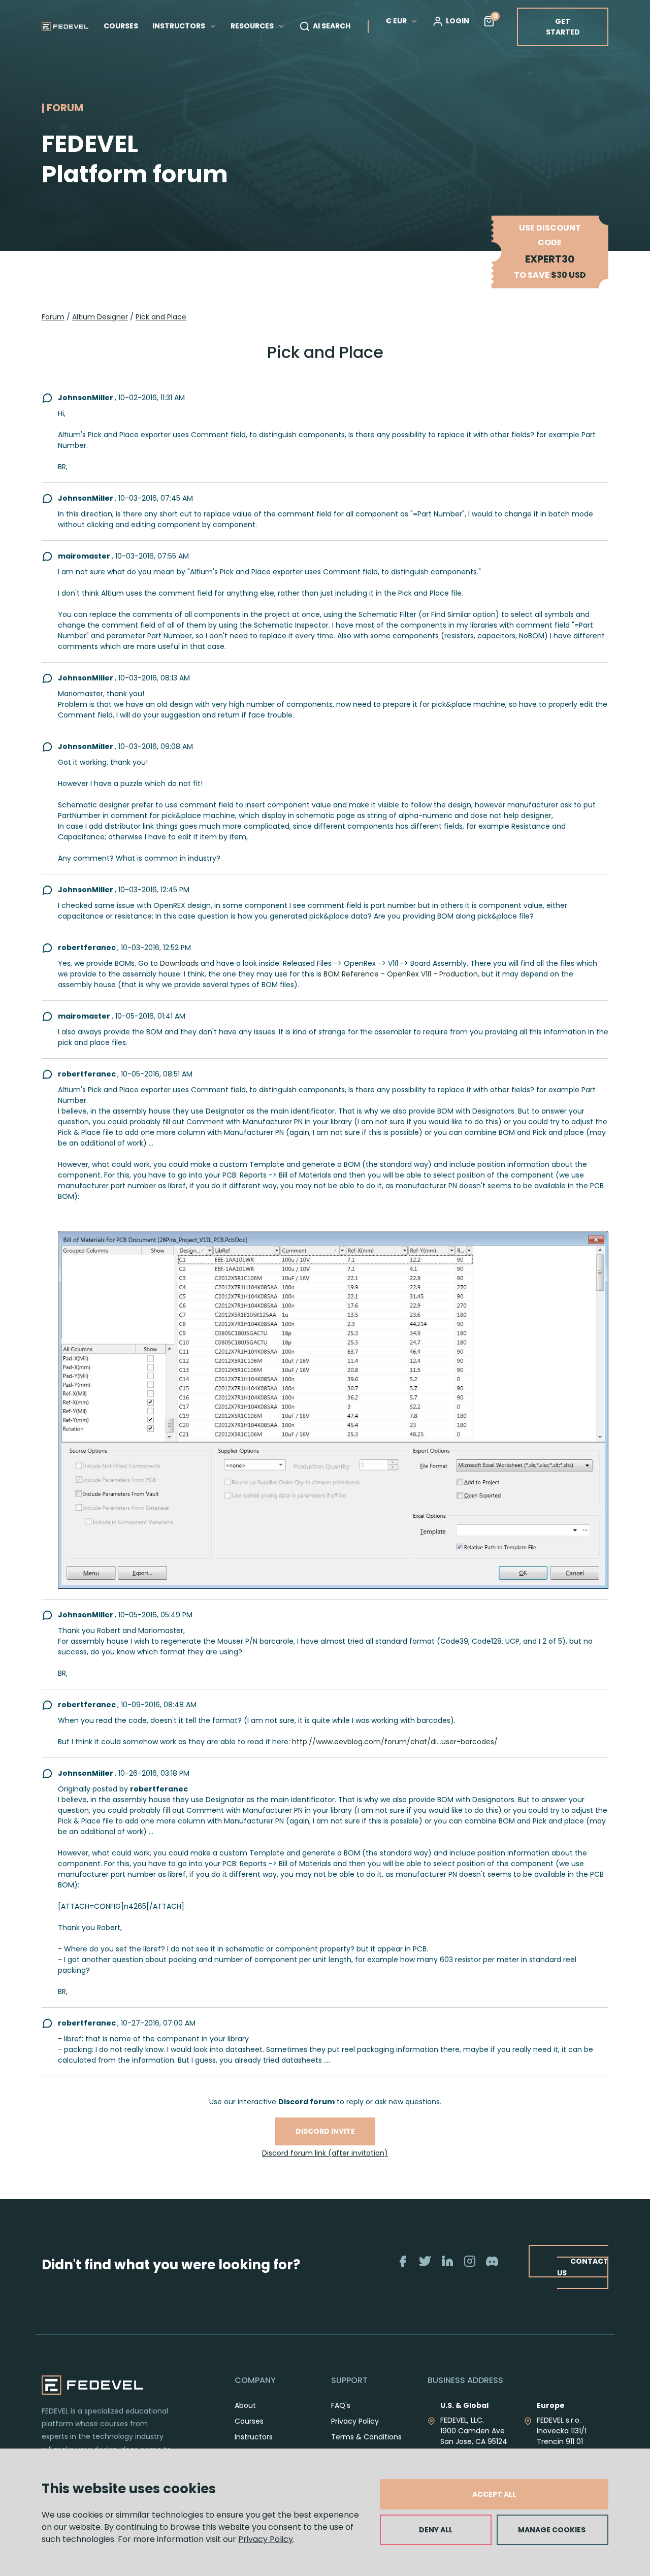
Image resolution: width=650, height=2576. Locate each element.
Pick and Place (161, 317)
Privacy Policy (266, 2539)
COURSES (121, 26)
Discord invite (325, 2131)
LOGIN (458, 21)
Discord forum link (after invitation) (325, 2153)
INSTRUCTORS (180, 26)
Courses (249, 2421)
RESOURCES (253, 26)
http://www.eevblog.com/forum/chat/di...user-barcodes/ (395, 1742)
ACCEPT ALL (494, 2494)
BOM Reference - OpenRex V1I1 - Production (401, 974)
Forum (53, 317)
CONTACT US (583, 2267)
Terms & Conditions (366, 2437)
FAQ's (341, 2405)
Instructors (254, 2437)
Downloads (179, 963)
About (245, 2405)
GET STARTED (563, 27)
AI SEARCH (332, 26)
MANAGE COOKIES (552, 2530)
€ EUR (396, 21)
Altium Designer (100, 317)
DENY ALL (436, 2530)
